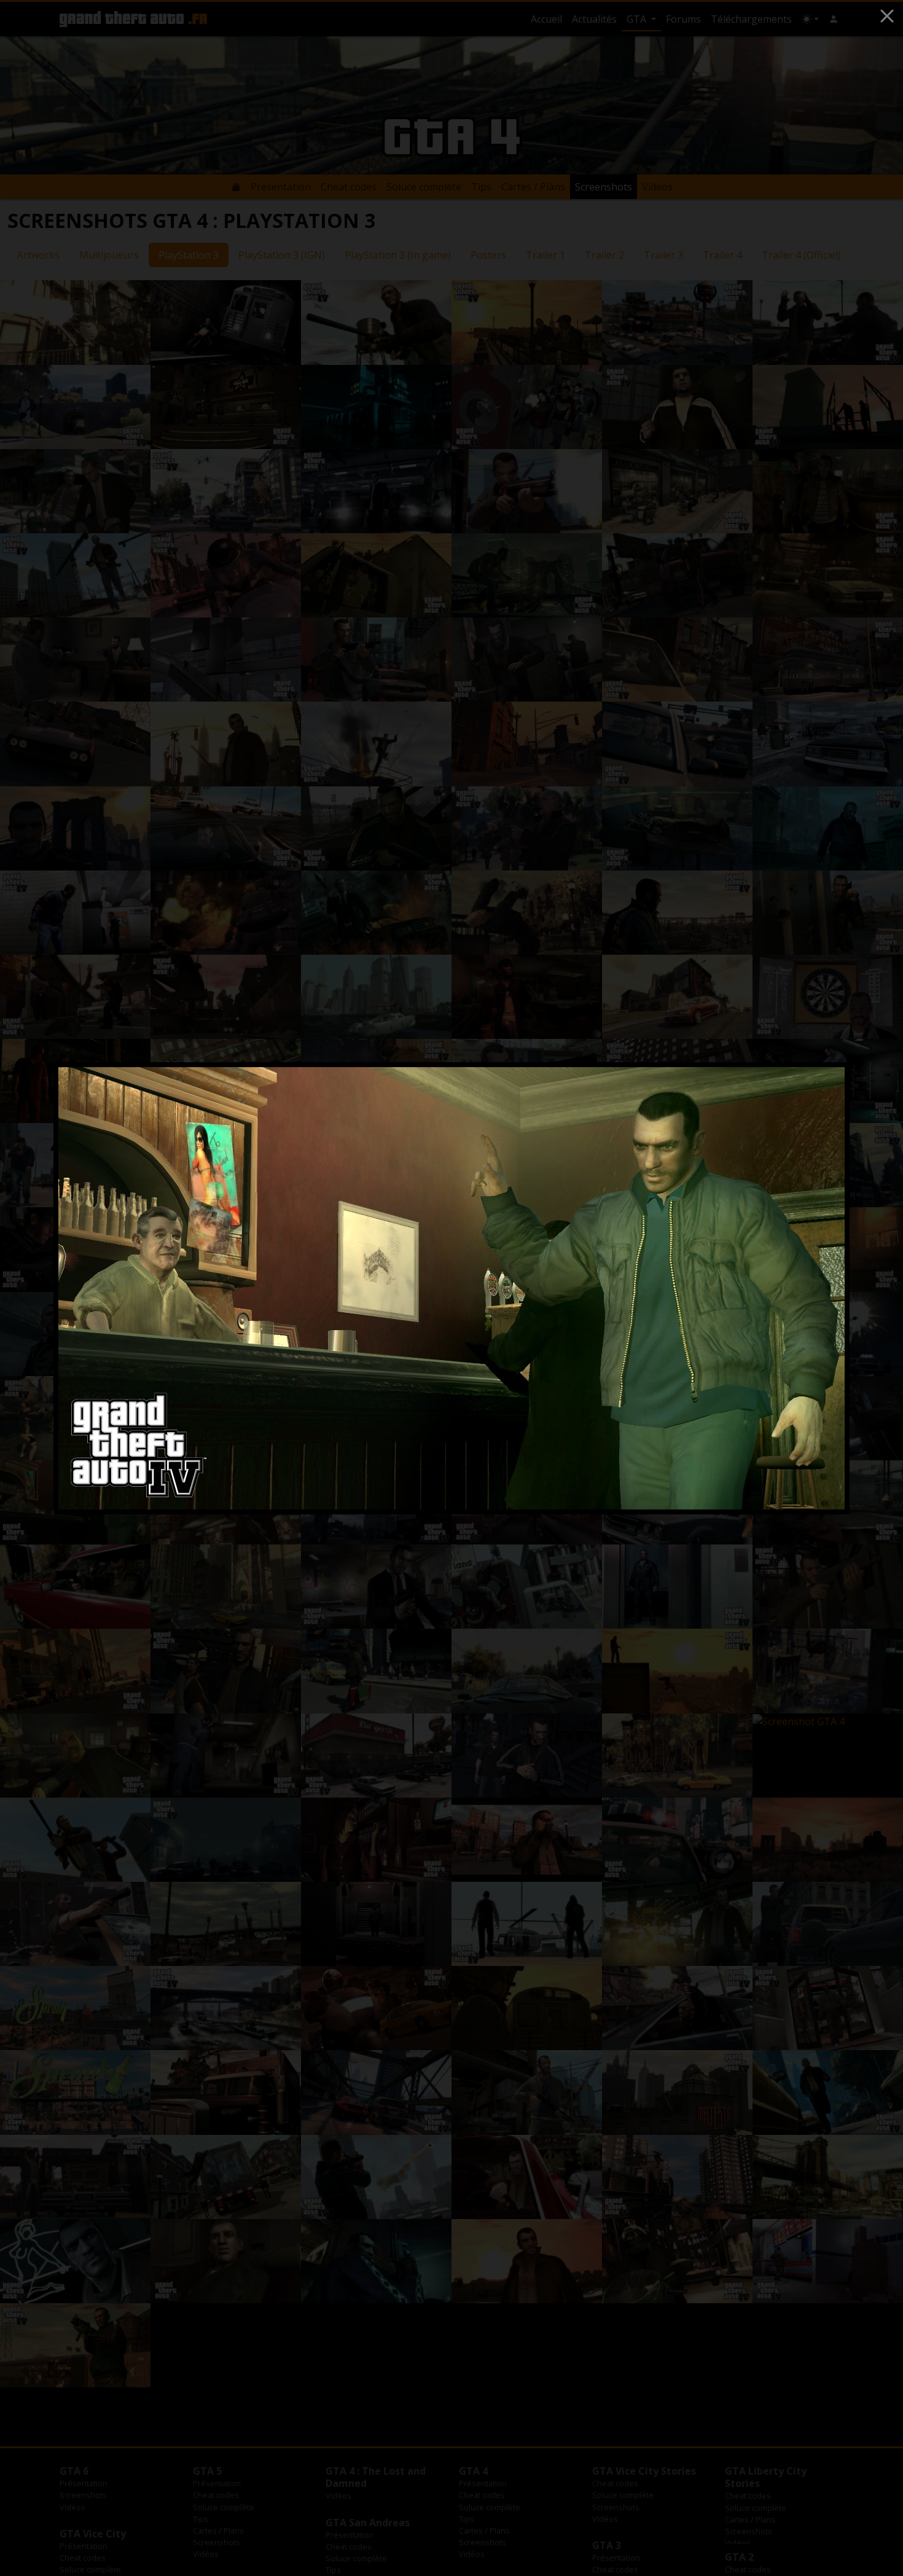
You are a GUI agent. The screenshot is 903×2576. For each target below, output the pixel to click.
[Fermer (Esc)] (887, 16)
